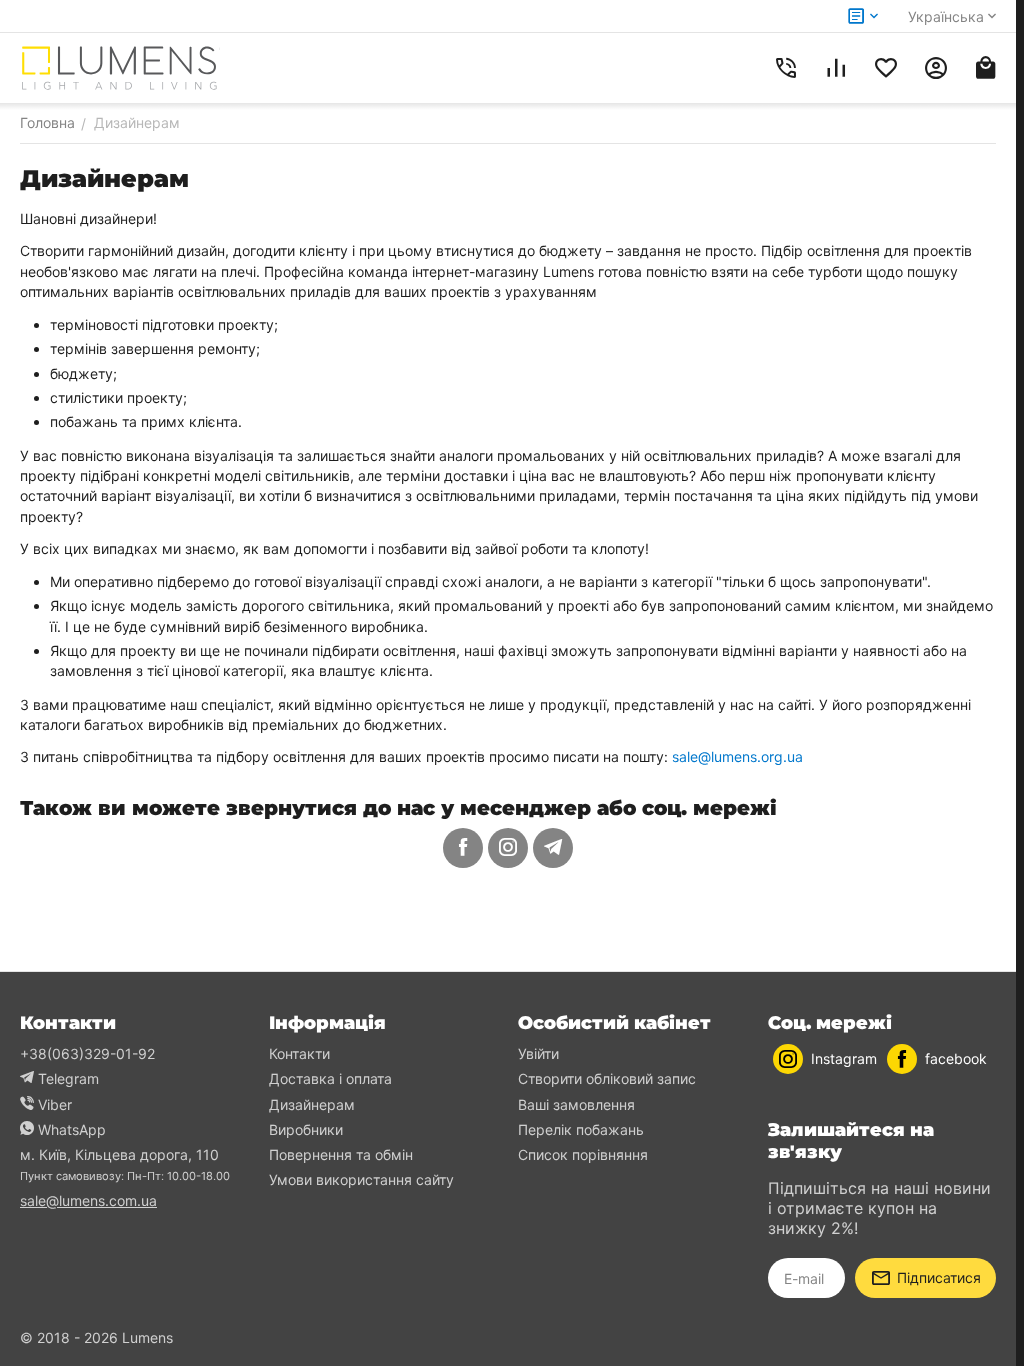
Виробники (306, 1129)
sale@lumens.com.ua (88, 1200)
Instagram (844, 1058)
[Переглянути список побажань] (886, 68)
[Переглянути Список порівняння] (836, 68)
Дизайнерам (312, 1104)
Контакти (299, 1053)
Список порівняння (583, 1154)
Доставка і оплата (330, 1078)
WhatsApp (72, 1129)
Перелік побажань (581, 1129)
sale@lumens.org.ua (737, 756)
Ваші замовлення (576, 1104)
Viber (55, 1104)
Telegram (68, 1078)
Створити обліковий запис (607, 1078)
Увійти (538, 1053)
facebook (956, 1058)
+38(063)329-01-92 (87, 1053)
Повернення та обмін (341, 1154)
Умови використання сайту (361, 1179)
